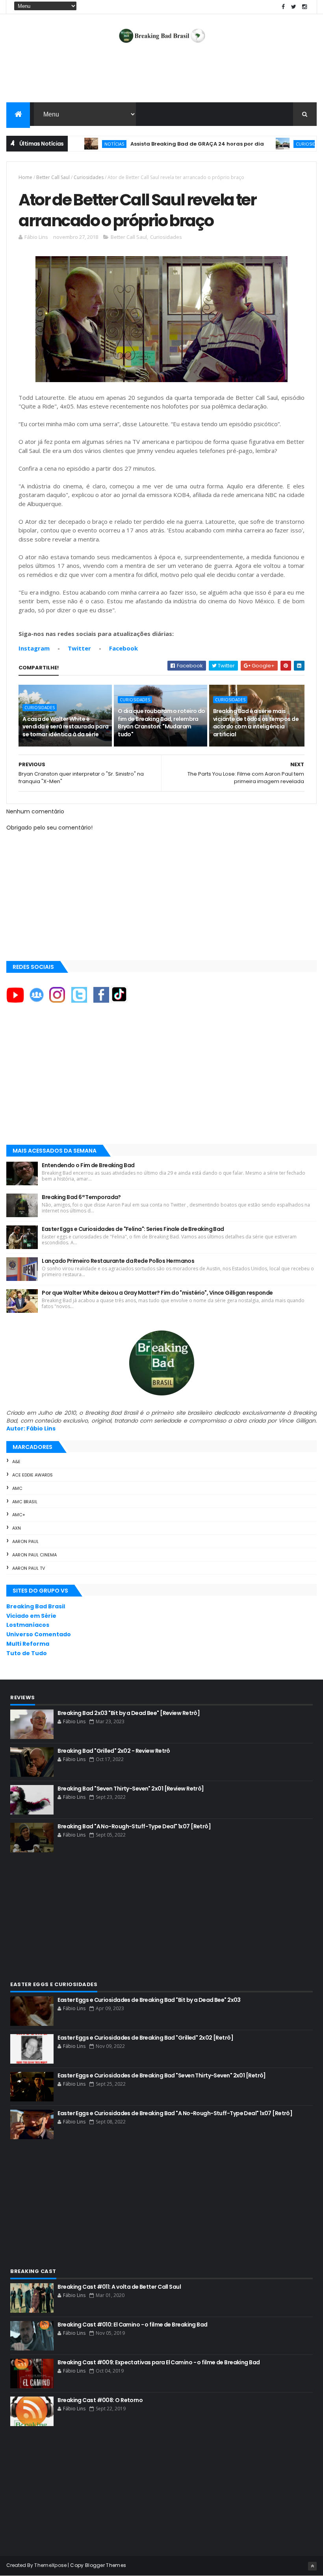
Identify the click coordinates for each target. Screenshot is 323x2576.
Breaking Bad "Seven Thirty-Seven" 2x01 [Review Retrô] (131, 1789)
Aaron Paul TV (29, 1568)
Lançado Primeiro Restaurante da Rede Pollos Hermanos (118, 1261)
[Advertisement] (161, 77)
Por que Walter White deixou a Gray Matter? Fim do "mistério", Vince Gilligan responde (157, 1293)
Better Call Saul (53, 177)
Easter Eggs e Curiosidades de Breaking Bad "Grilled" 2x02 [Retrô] (145, 2038)
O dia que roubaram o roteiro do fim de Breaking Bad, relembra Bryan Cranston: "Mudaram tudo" (161, 723)
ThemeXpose (50, 2565)
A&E (16, 1462)
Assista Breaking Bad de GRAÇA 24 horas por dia (162, 144)
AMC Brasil (25, 1502)
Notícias (80, 144)
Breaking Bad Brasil (36, 1606)
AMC (17, 1488)
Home (25, 177)
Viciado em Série (31, 1616)
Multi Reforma (28, 1644)
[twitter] (294, 7)
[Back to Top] (312, 2566)
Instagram (34, 648)
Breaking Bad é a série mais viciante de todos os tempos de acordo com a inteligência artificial (256, 723)
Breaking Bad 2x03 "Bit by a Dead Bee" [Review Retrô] (129, 1713)
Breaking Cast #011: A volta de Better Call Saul (119, 2287)
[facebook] (283, 7)
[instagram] (304, 7)
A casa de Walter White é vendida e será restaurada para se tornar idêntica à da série (65, 727)
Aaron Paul (25, 1541)
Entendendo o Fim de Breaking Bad (88, 1165)
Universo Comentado (39, 1634)
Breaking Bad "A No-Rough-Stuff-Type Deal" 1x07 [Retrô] (134, 1826)
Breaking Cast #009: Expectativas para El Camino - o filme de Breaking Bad (159, 2362)
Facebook (123, 648)
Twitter (79, 648)
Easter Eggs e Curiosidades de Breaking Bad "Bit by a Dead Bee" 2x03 (149, 2000)
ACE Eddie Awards (32, 1475)
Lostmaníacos (28, 1625)
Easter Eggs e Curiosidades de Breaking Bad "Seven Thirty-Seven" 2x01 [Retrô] (161, 2075)
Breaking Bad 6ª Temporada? (81, 1197)
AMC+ (19, 1515)
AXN (17, 1528)
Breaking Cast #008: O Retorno (100, 2400)
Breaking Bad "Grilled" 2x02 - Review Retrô (114, 1751)
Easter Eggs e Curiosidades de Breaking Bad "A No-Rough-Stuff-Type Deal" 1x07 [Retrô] (175, 2113)
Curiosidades (277, 144)
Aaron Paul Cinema (34, 1555)
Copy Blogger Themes (98, 2565)
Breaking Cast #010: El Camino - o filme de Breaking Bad (132, 2325)
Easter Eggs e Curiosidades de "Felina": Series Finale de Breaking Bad (133, 1229)
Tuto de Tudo (27, 1653)
